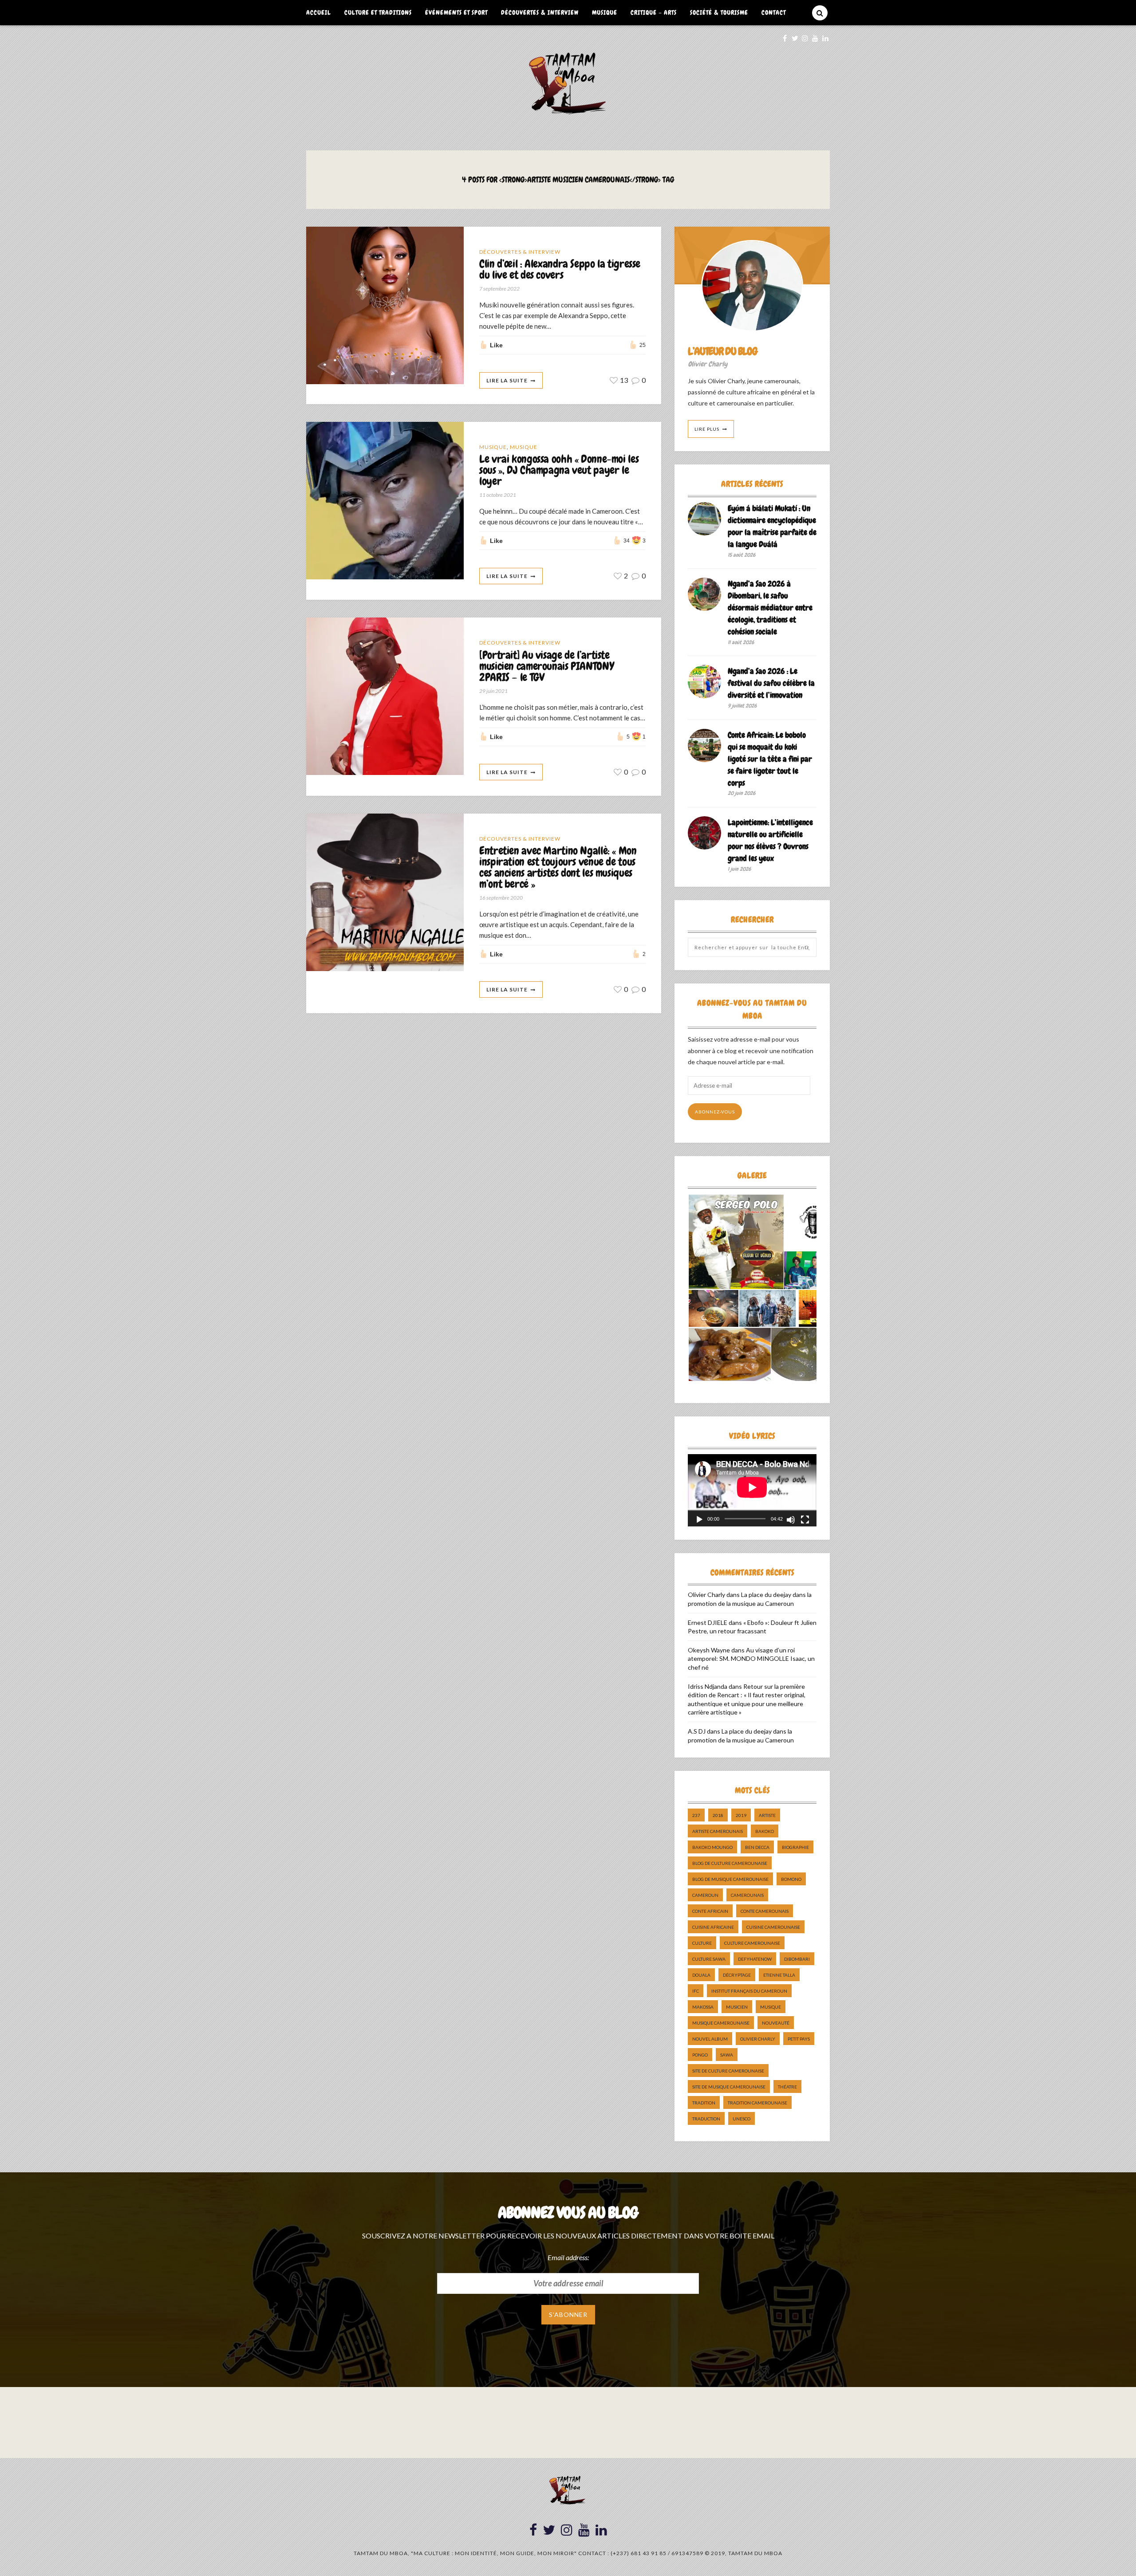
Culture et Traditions (378, 12)
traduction (706, 2119)
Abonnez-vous (715, 1112)
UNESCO (742, 2119)
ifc (696, 1991)
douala (701, 1975)
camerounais (747, 1895)
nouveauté (776, 2023)
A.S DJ (697, 1731)
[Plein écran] (805, 1520)
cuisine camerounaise (773, 1927)
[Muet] (791, 1520)
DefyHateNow (755, 1959)
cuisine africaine (713, 1927)
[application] (752, 1490)
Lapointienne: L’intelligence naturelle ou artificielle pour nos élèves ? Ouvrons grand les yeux (770, 840)
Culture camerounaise (752, 1943)
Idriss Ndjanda (708, 1686)
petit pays (799, 2039)
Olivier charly (758, 2039)
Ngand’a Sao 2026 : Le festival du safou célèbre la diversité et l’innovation (771, 683)
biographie (795, 1847)
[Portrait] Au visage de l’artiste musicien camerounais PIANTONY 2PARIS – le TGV (546, 667)
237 (696, 1815)
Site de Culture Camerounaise (728, 2071)
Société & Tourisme (719, 12)
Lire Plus (707, 429)
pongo (700, 2055)
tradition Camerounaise (757, 2103)
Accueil (319, 12)
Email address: (568, 2257)
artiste (767, 1815)
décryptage (737, 1975)
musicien (737, 2007)
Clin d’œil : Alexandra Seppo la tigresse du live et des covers (560, 270)
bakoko (765, 1831)
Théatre (787, 2087)
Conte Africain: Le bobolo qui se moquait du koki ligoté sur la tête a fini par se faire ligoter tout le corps (770, 759)
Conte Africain (710, 1911)
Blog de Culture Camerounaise (730, 1863)
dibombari (797, 1959)
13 (623, 380)
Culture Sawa (709, 1959)
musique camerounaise (721, 2023)
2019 (741, 1815)
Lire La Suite (507, 380)
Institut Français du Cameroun (749, 1991)
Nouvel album (710, 2039)
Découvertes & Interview (540, 12)
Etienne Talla (779, 1975)
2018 (718, 1815)
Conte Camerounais (765, 1911)
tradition (704, 2103)
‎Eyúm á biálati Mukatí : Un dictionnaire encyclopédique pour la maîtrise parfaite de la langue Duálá (772, 526)
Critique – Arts (654, 12)
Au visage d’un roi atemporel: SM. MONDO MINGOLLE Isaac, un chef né (751, 1659)
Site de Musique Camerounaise (729, 2087)
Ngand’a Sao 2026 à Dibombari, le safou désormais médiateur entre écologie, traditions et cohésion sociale (770, 608)
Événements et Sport (456, 12)
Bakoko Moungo (712, 1847)
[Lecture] (699, 1520)
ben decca (757, 1847)
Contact (774, 12)
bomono (791, 1879)
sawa (727, 2055)
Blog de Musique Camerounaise (730, 1879)
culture (702, 1943)
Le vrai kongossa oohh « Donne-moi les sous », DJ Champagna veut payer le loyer (559, 470)
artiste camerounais (718, 1831)
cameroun (705, 1895)
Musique (605, 12)
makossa (703, 2007)
